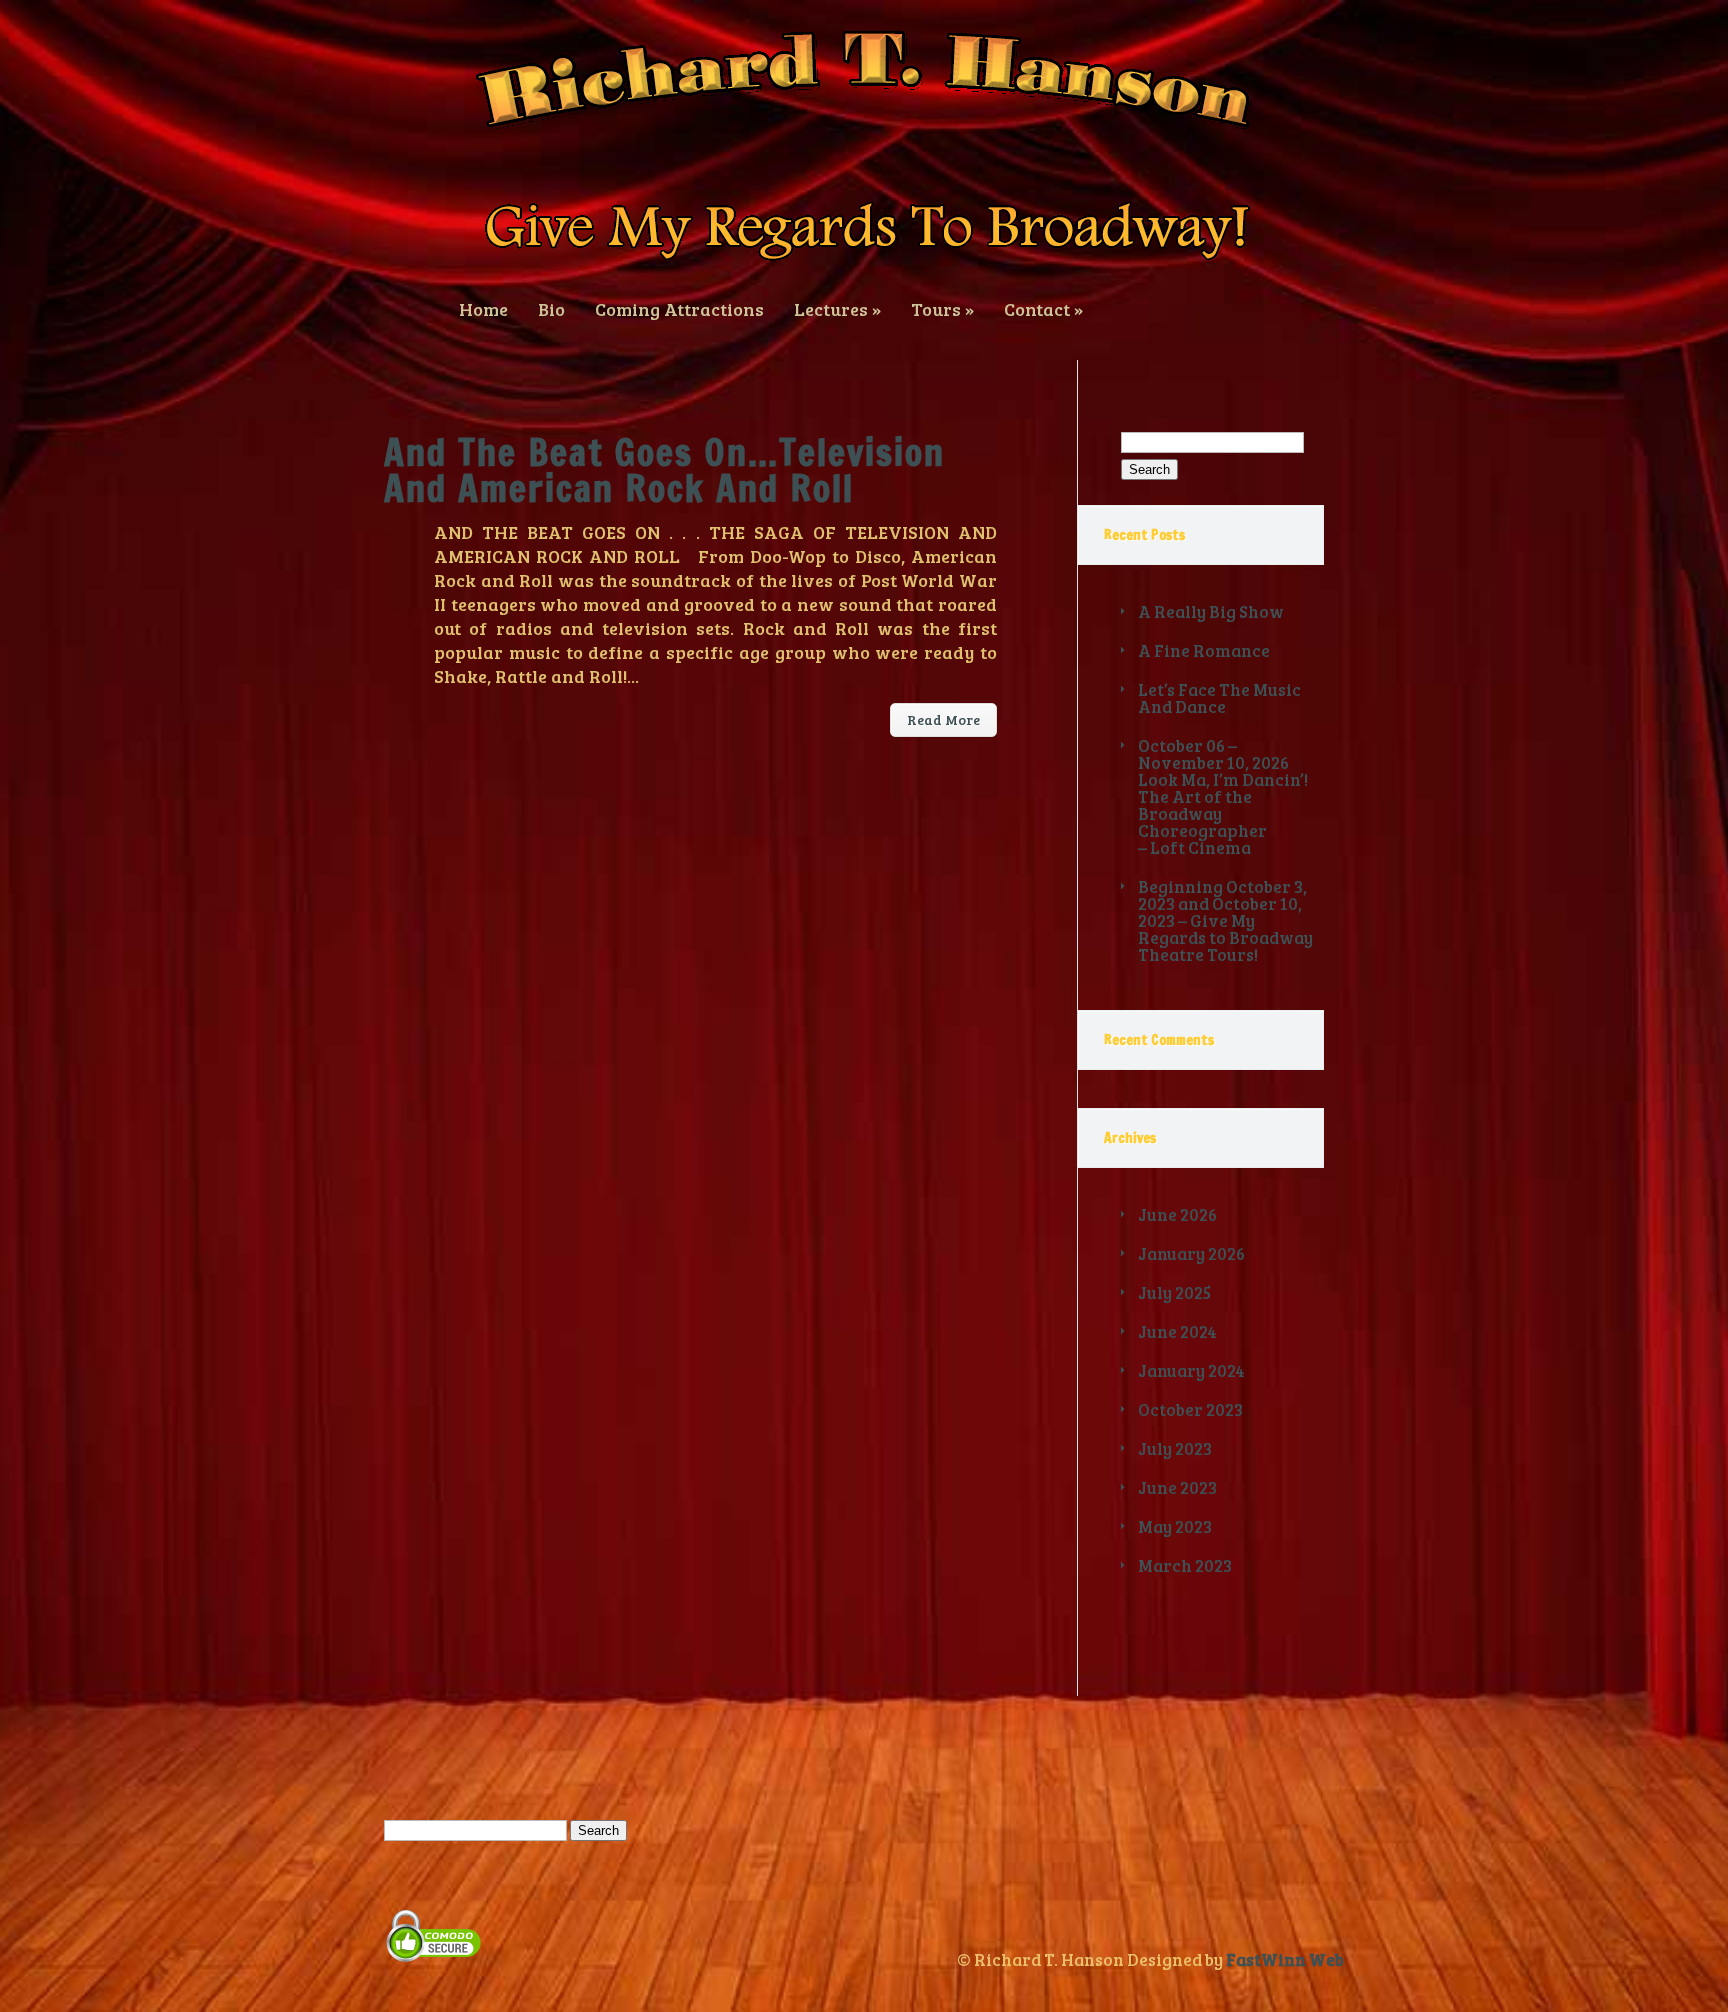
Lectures (837, 307)
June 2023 (1177, 1487)
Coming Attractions (679, 307)
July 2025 (1174, 1292)
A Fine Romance (1204, 650)
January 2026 (1191, 1253)
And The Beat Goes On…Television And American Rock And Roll (664, 470)
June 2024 (1177, 1331)
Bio (551, 307)
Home (483, 307)
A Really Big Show (1211, 611)
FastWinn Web (1285, 1959)
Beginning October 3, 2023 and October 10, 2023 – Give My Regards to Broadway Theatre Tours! (1225, 920)
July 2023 (1175, 1448)
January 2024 (1191, 1370)
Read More (943, 719)
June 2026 (1177, 1214)
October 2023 (1190, 1409)
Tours (942, 307)
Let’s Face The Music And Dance (1219, 698)
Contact (1043, 307)
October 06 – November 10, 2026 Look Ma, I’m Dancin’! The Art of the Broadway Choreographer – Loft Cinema (1223, 796)
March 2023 (1185, 1565)
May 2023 (1175, 1526)
